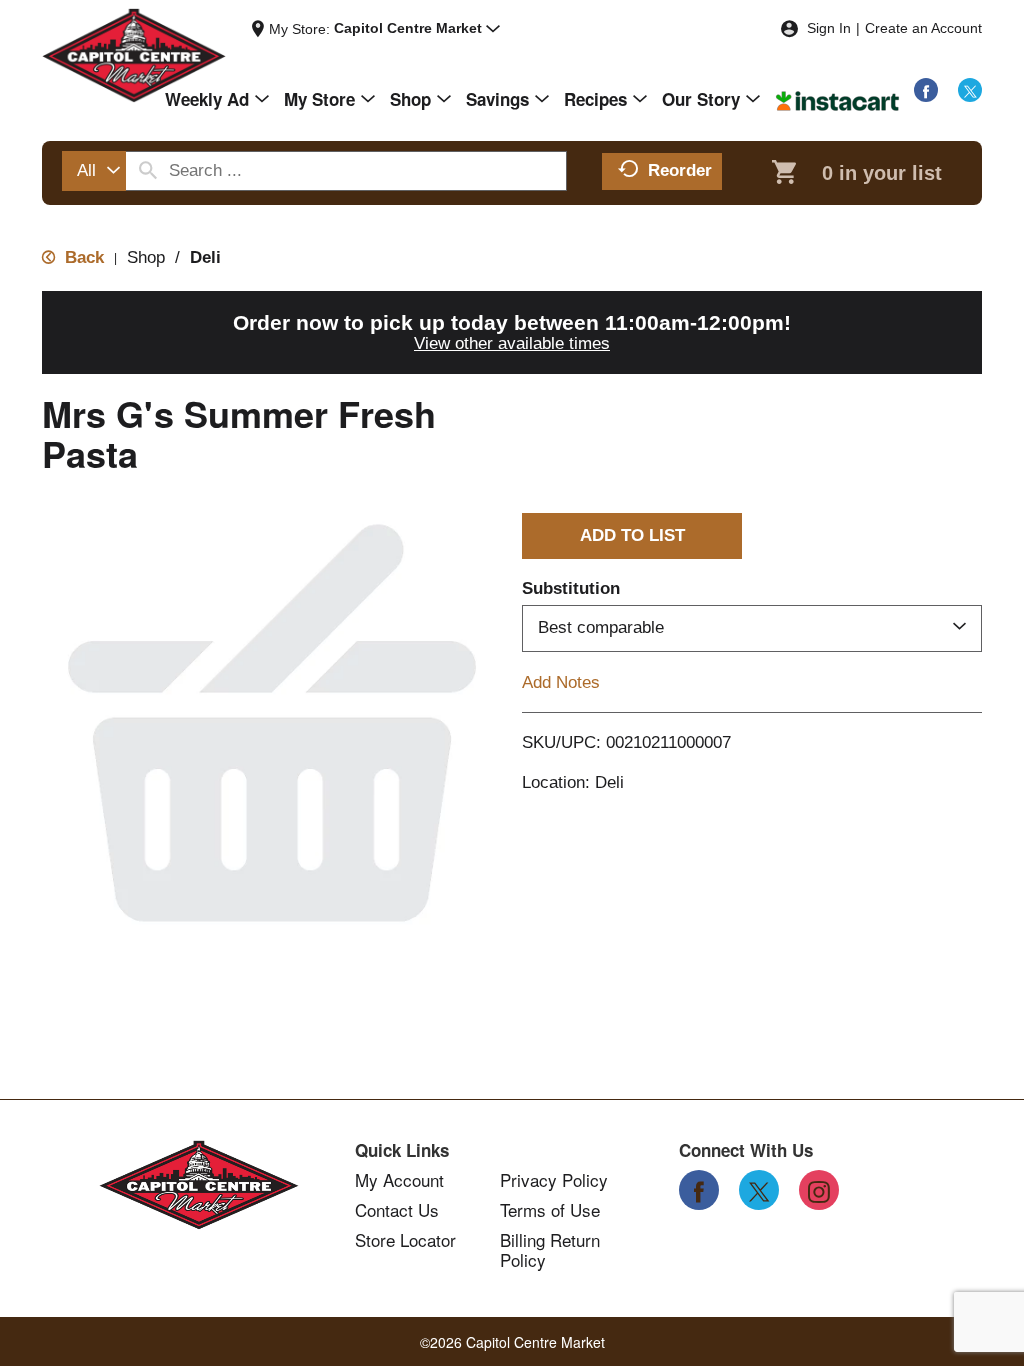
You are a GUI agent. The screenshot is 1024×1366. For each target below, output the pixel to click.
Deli (205, 257)
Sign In (829, 28)
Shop (146, 257)
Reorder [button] (680, 170)
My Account (399, 1180)
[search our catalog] (148, 171)
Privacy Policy (554, 1180)
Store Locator (405, 1240)
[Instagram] (819, 1190)
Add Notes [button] (561, 681)
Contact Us (397, 1210)
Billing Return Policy (550, 1250)
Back (82, 257)
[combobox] (94, 171)
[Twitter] (970, 90)
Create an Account (923, 28)
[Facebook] (926, 90)
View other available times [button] (512, 343)
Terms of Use (550, 1210)
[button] (417, 29)
